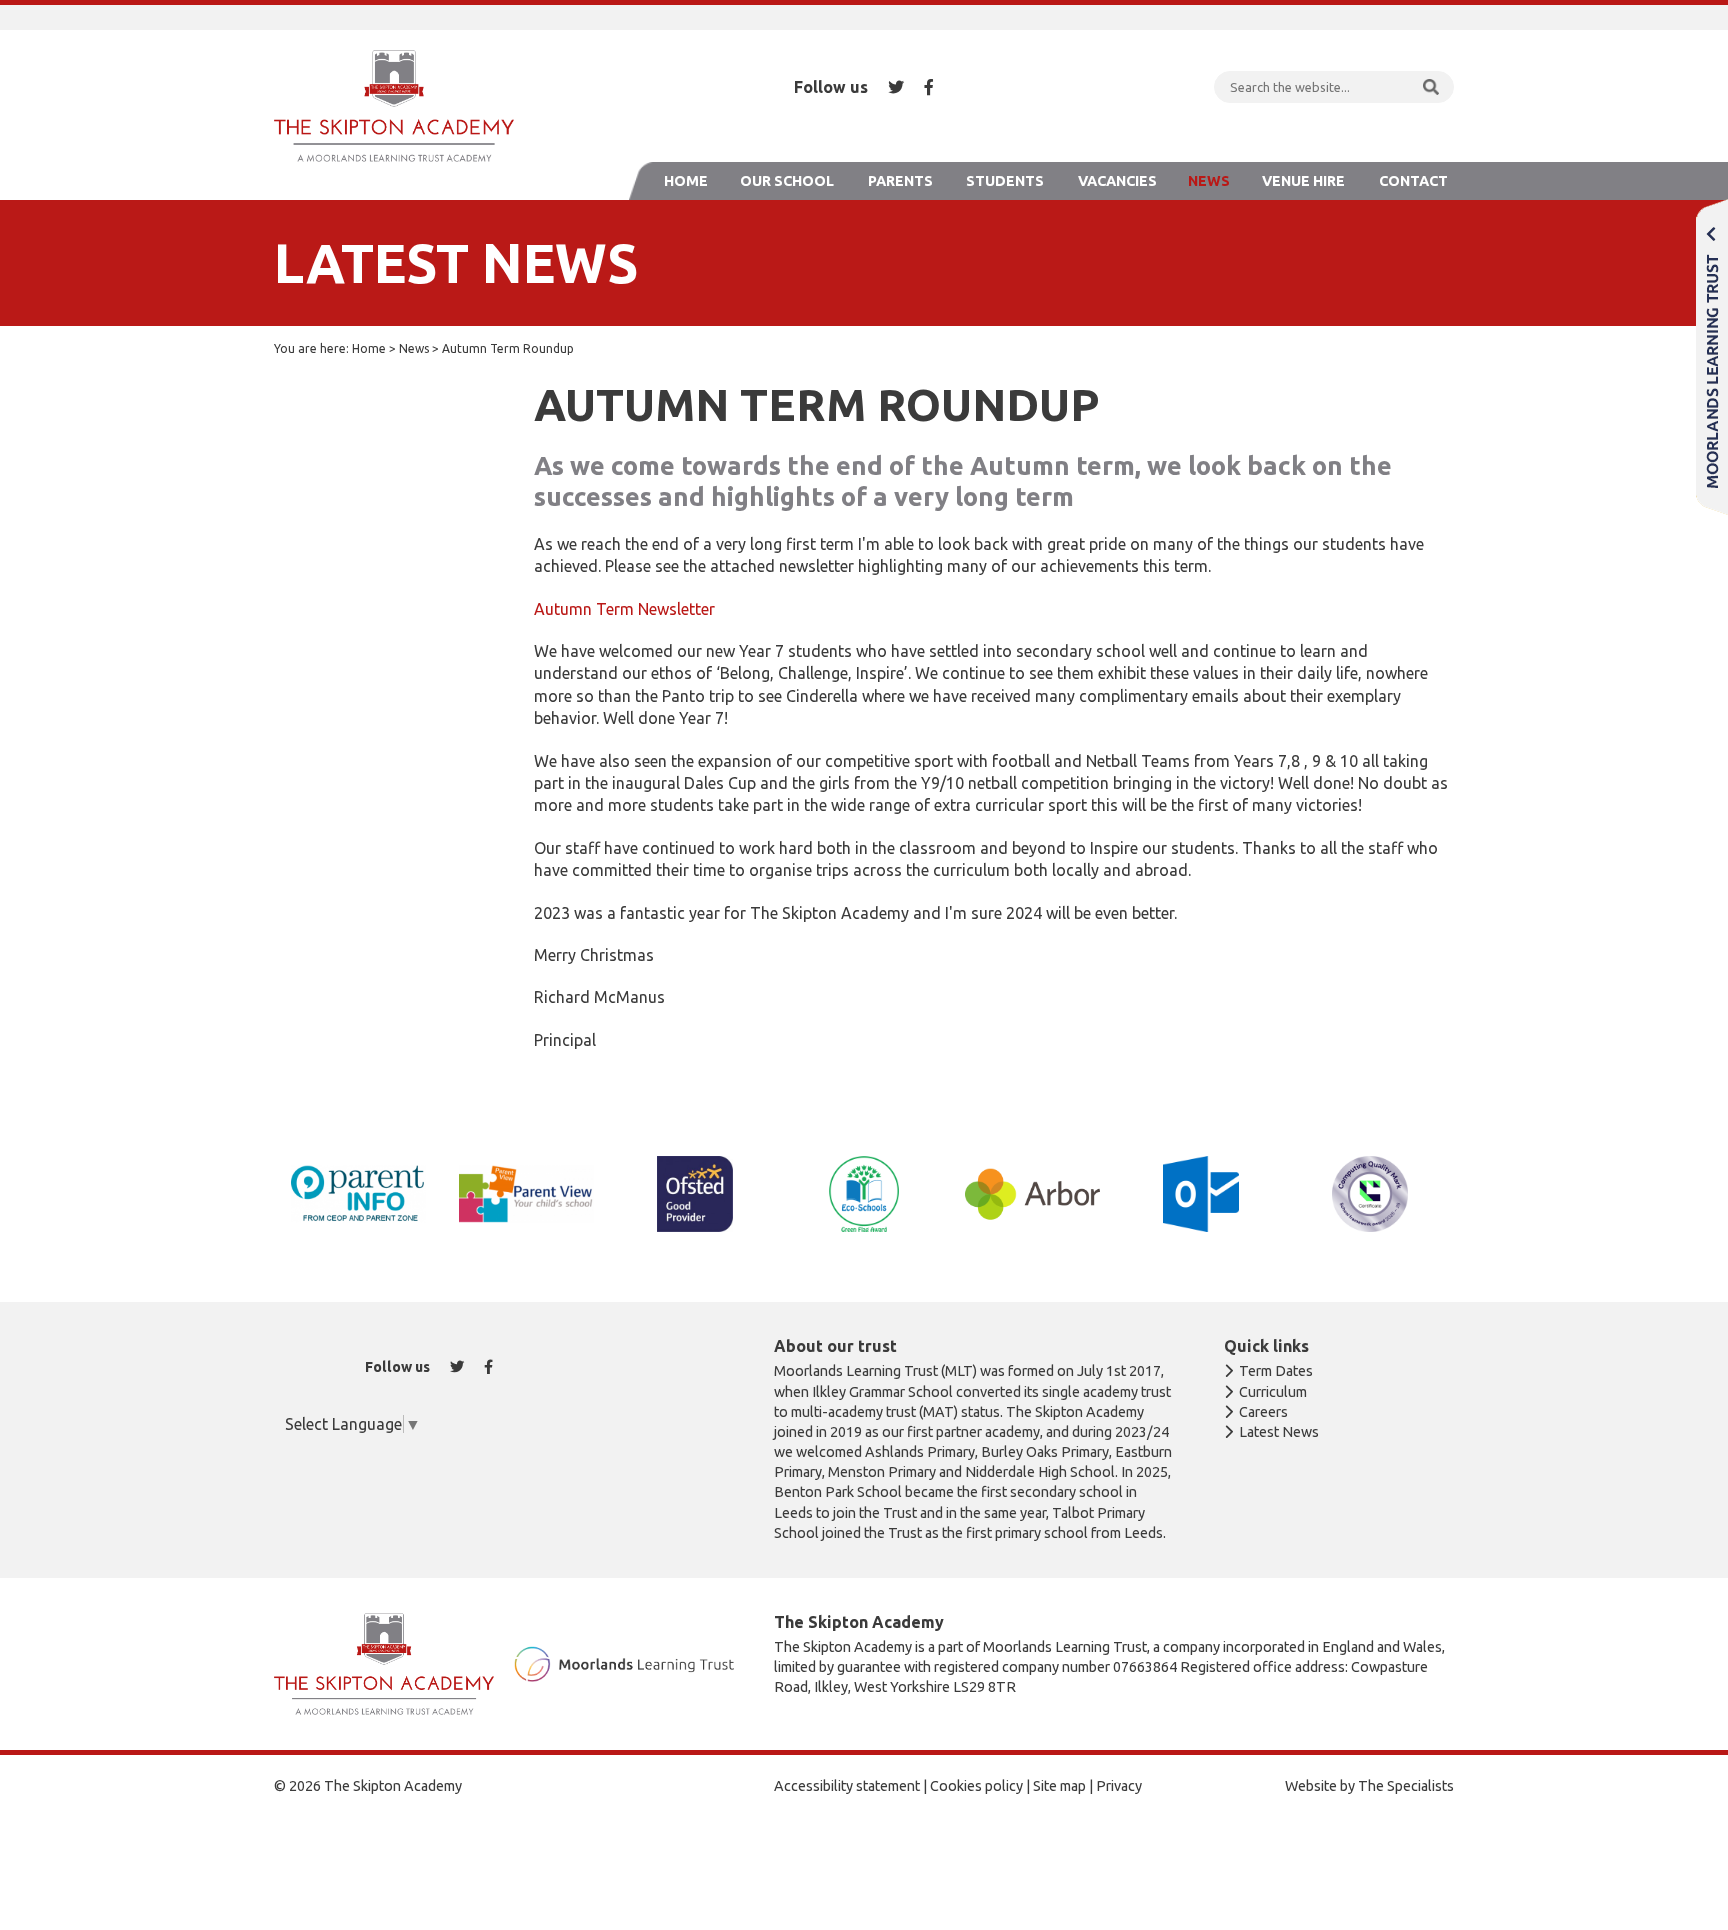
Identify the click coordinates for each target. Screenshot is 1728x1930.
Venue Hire (1303, 181)
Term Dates (1276, 1371)
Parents (900, 181)
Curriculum (1273, 1392)
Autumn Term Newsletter (624, 609)
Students (1005, 181)
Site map (1059, 1786)
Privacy (1119, 1786)
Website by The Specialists (1369, 1786)
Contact (1413, 181)
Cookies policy (976, 1786)
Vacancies (1117, 181)
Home (686, 181)
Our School (787, 181)
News (1209, 181)
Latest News (1279, 1432)
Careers (1263, 1412)
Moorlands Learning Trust (1712, 356)
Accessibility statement (847, 1786)
